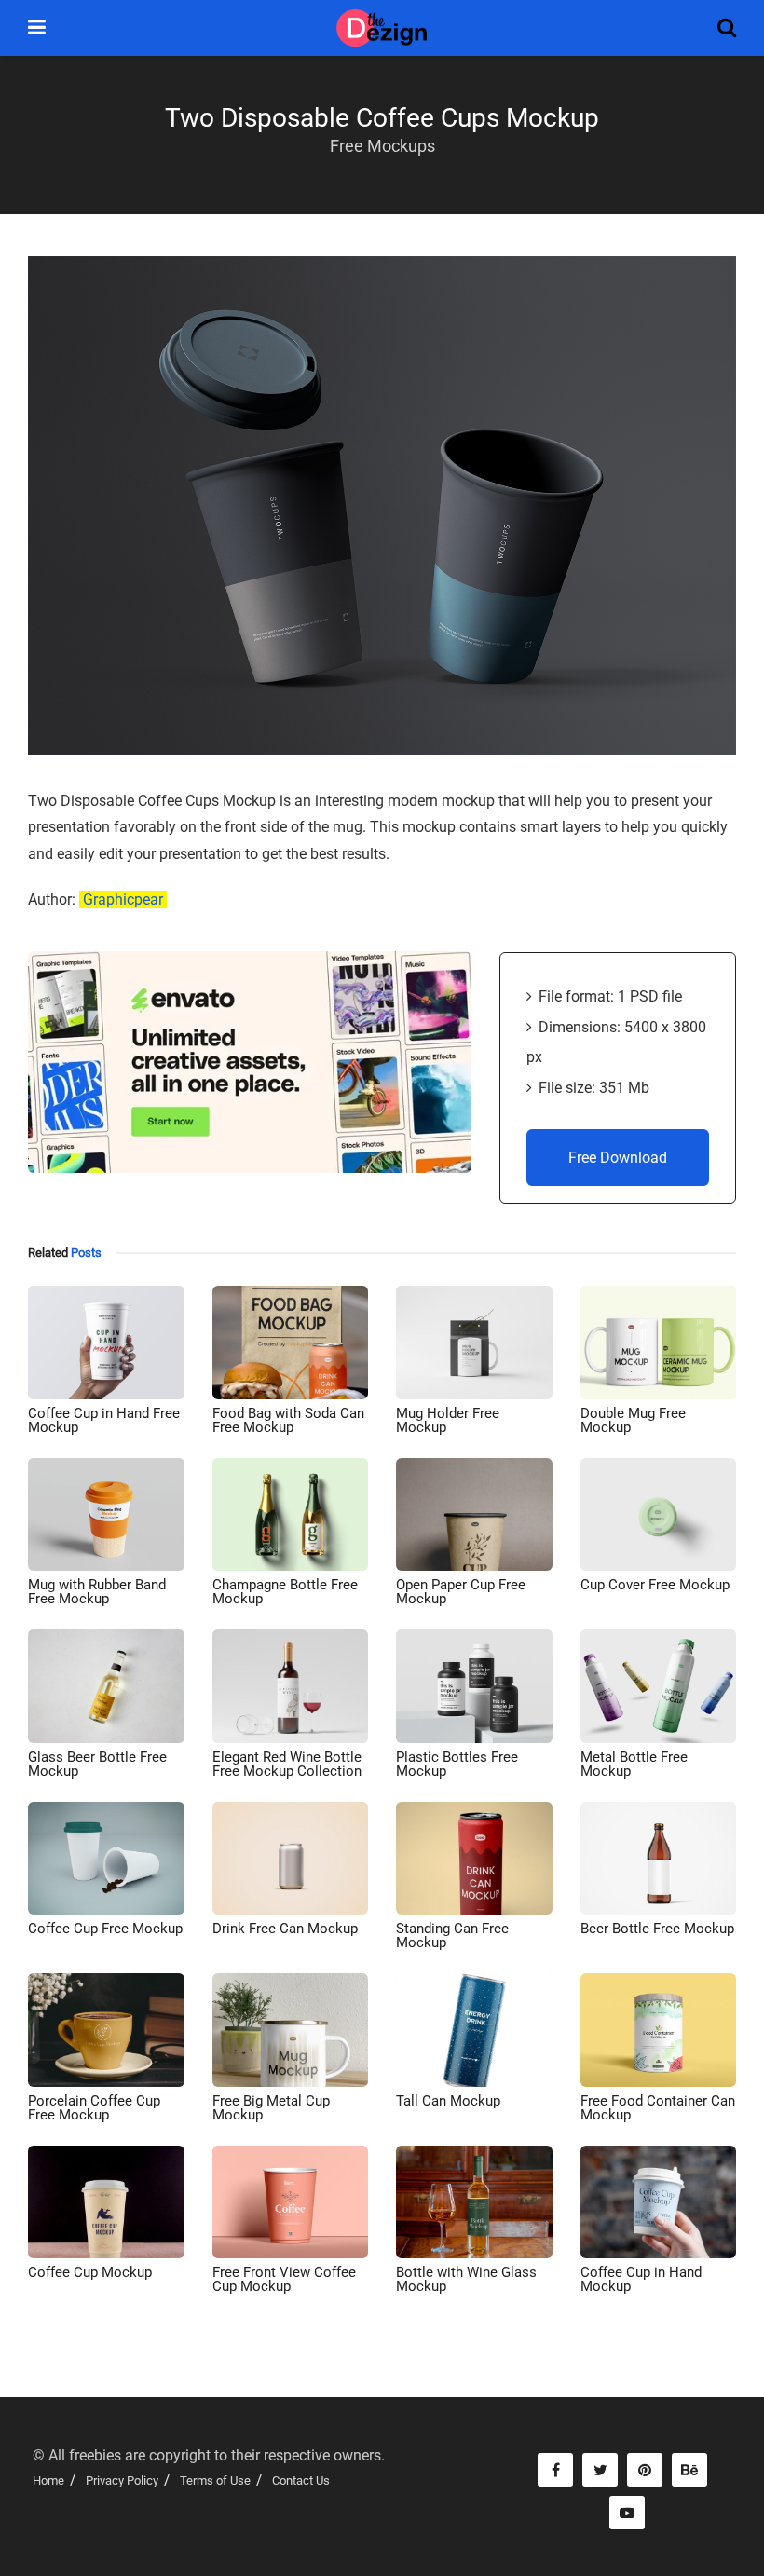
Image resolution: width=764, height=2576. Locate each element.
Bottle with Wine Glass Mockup (466, 2279)
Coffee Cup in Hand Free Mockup (104, 1420)
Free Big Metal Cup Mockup (271, 2108)
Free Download (618, 1158)
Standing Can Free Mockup (452, 1935)
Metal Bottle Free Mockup (634, 1764)
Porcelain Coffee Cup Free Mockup (94, 2108)
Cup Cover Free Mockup (655, 1585)
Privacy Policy (122, 2481)
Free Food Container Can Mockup (658, 2108)
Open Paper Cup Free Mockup (461, 1592)
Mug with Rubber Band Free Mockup (97, 1592)
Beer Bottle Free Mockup (657, 1929)
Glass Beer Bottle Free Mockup (97, 1764)
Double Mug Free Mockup (633, 1420)
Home (48, 2481)
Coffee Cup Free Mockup (105, 1929)
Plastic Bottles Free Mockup (457, 1764)
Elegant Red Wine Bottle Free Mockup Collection (287, 1764)
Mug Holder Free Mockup (448, 1420)
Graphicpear (123, 900)
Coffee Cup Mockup (90, 2272)
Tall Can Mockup (448, 2101)
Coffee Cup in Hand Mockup (641, 2279)
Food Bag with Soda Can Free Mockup (288, 1420)
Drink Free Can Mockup (285, 1929)
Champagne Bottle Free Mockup (285, 1592)
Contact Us (301, 2481)
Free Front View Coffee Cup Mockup (284, 2279)
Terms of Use (215, 2481)
